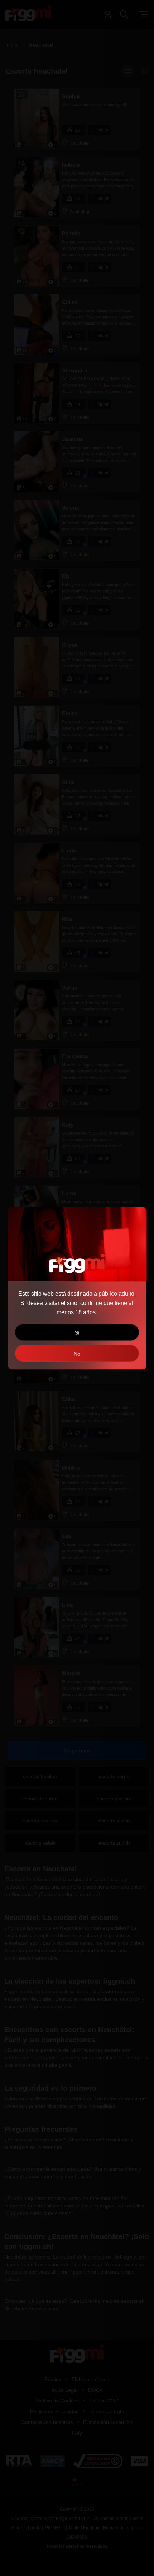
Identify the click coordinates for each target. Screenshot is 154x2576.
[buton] (77, 1353)
